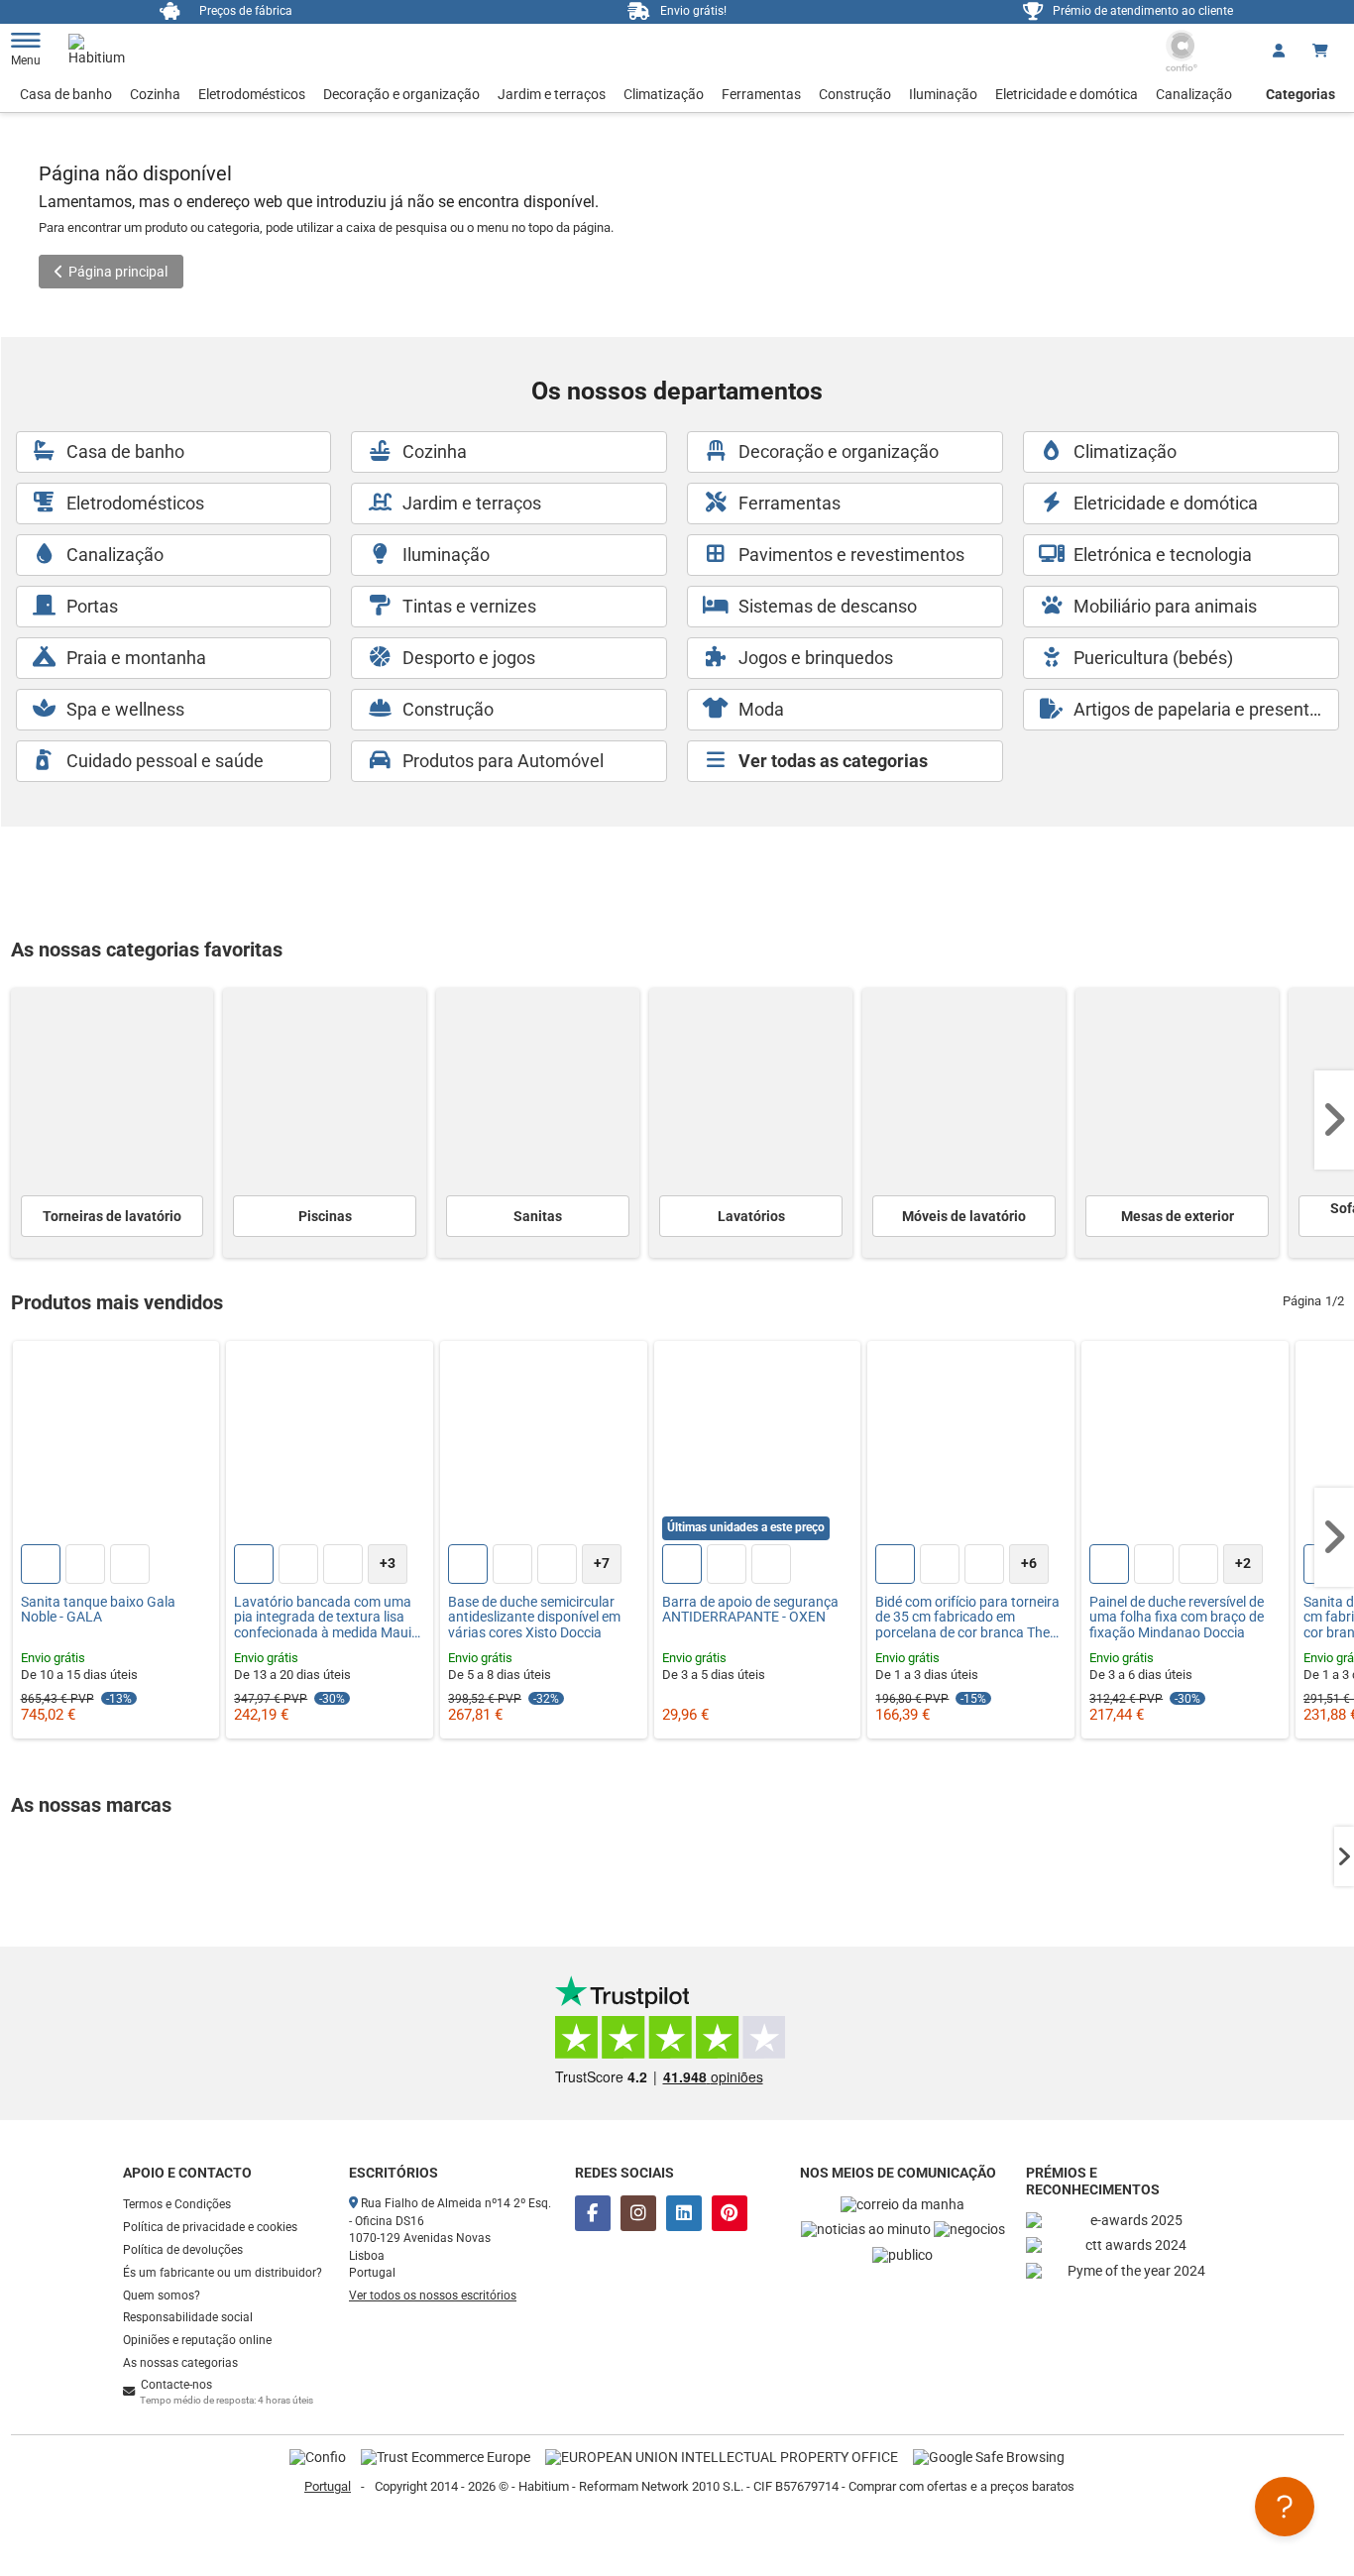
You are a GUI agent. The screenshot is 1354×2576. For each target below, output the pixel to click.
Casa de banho (66, 94)
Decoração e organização (401, 94)
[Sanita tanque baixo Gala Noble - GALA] (116, 1445)
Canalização (1194, 94)
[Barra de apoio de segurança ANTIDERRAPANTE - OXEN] (758, 1445)
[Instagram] (638, 2213)
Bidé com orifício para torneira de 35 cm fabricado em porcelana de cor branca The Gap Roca (967, 1618)
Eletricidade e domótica (1067, 94)
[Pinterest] (730, 2213)
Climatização (664, 94)
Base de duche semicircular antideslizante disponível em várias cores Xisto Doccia (534, 1618)
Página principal (118, 272)
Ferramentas (761, 94)
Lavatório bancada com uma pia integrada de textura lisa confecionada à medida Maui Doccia (323, 1618)
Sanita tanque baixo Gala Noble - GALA (98, 1610)
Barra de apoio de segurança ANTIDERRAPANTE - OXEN (750, 1610)
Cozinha (155, 94)
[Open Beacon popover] (1285, 2507)
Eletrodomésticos (252, 94)
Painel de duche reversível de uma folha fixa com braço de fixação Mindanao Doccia (1177, 1618)
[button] (1334, 1120)
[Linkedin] (684, 2213)
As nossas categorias (180, 2363)
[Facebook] (593, 2213)
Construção (855, 94)
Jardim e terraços (552, 94)
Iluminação (943, 94)
